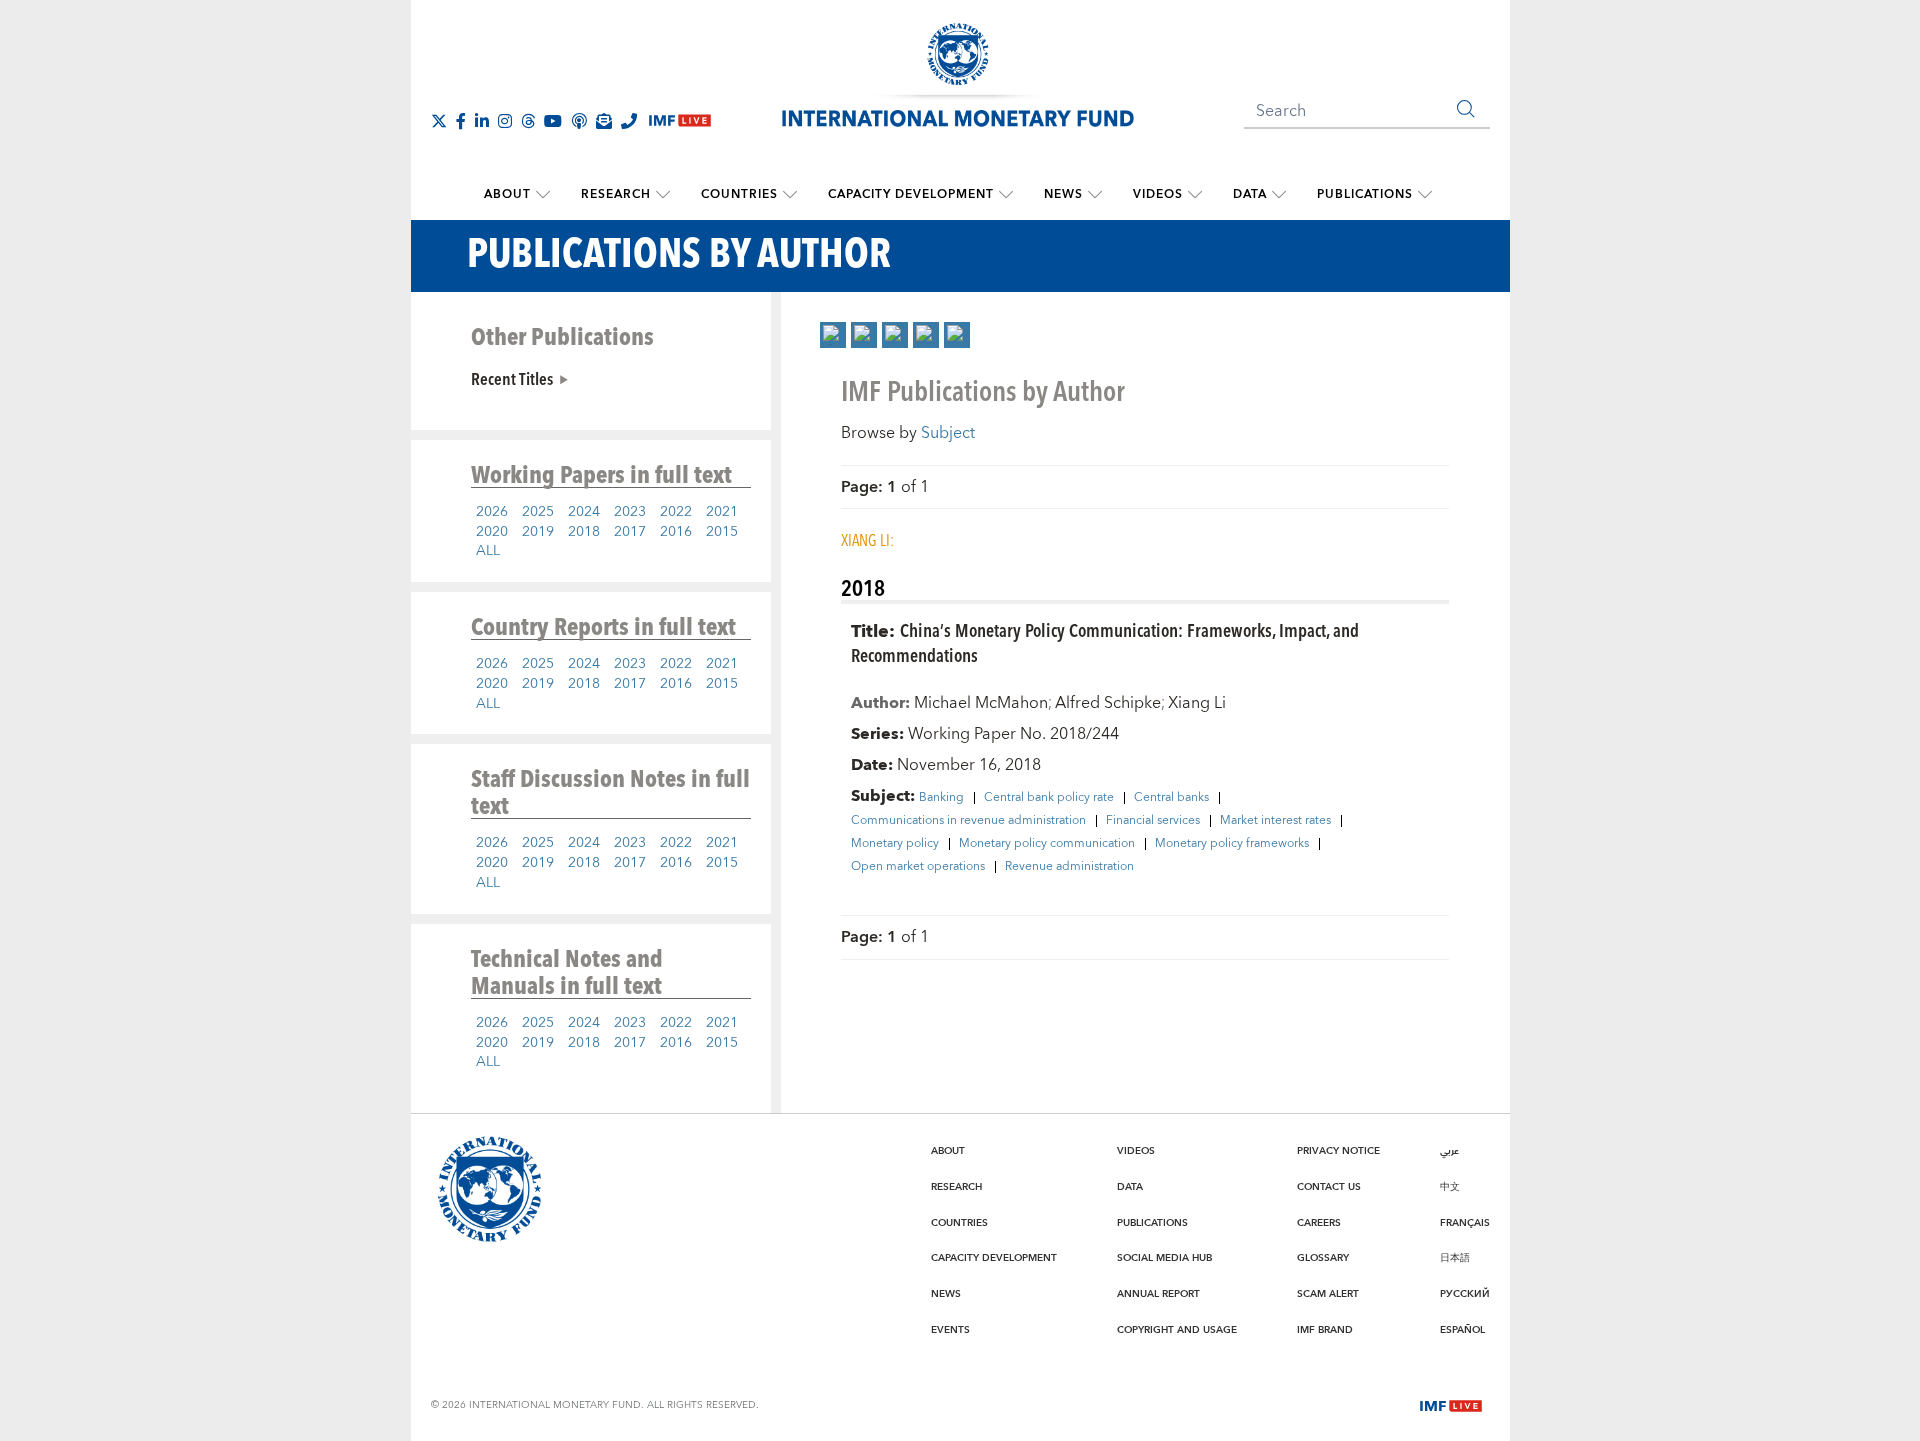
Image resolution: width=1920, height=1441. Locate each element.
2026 (492, 512)
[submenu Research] (663, 195)
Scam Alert (1328, 1294)
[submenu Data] (1279, 195)
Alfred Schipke (1108, 703)
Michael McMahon (981, 703)
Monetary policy (895, 844)
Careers (1319, 1223)
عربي (1449, 1151)
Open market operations (918, 867)
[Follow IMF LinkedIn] (482, 121)
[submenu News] (1095, 195)
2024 (584, 512)
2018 (584, 532)
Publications (1365, 194)
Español (1462, 1330)
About (507, 194)
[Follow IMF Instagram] (505, 121)
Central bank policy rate (1049, 798)
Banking (941, 798)
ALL (488, 551)
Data (1250, 194)
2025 (538, 512)
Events (950, 1330)
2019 (538, 532)
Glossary (1323, 1258)
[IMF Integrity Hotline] (629, 121)
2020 (492, 532)
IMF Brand (1325, 1330)
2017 (630, 532)
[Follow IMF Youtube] (553, 121)
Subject (948, 433)
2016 (676, 532)
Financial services (1153, 821)
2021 (722, 512)
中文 (1450, 1187)
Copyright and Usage (1177, 1330)
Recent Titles (512, 378)
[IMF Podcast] (579, 121)
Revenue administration (1069, 867)
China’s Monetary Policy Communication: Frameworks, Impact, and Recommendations (1105, 642)
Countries (739, 194)
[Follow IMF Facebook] (461, 121)
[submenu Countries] (790, 195)
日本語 (1455, 1258)
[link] (833, 335)
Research (616, 194)
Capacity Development (911, 194)
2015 (722, 532)
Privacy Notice (1338, 1151)
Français (1465, 1223)
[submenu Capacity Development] (1006, 195)
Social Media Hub (1164, 1258)
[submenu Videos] (1195, 195)
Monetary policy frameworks (1232, 844)
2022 (676, 512)
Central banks (1171, 798)
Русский (1465, 1294)
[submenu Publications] (1425, 195)
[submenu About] (543, 195)
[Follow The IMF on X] (439, 121)
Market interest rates (1275, 821)
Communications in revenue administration (968, 821)
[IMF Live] (1451, 1404)
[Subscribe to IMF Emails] (604, 121)
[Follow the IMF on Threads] (528, 121)
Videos (1158, 194)
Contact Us (1329, 1187)
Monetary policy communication (1047, 844)
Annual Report (1158, 1294)
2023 (630, 512)
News (1063, 194)
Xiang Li (1197, 703)
